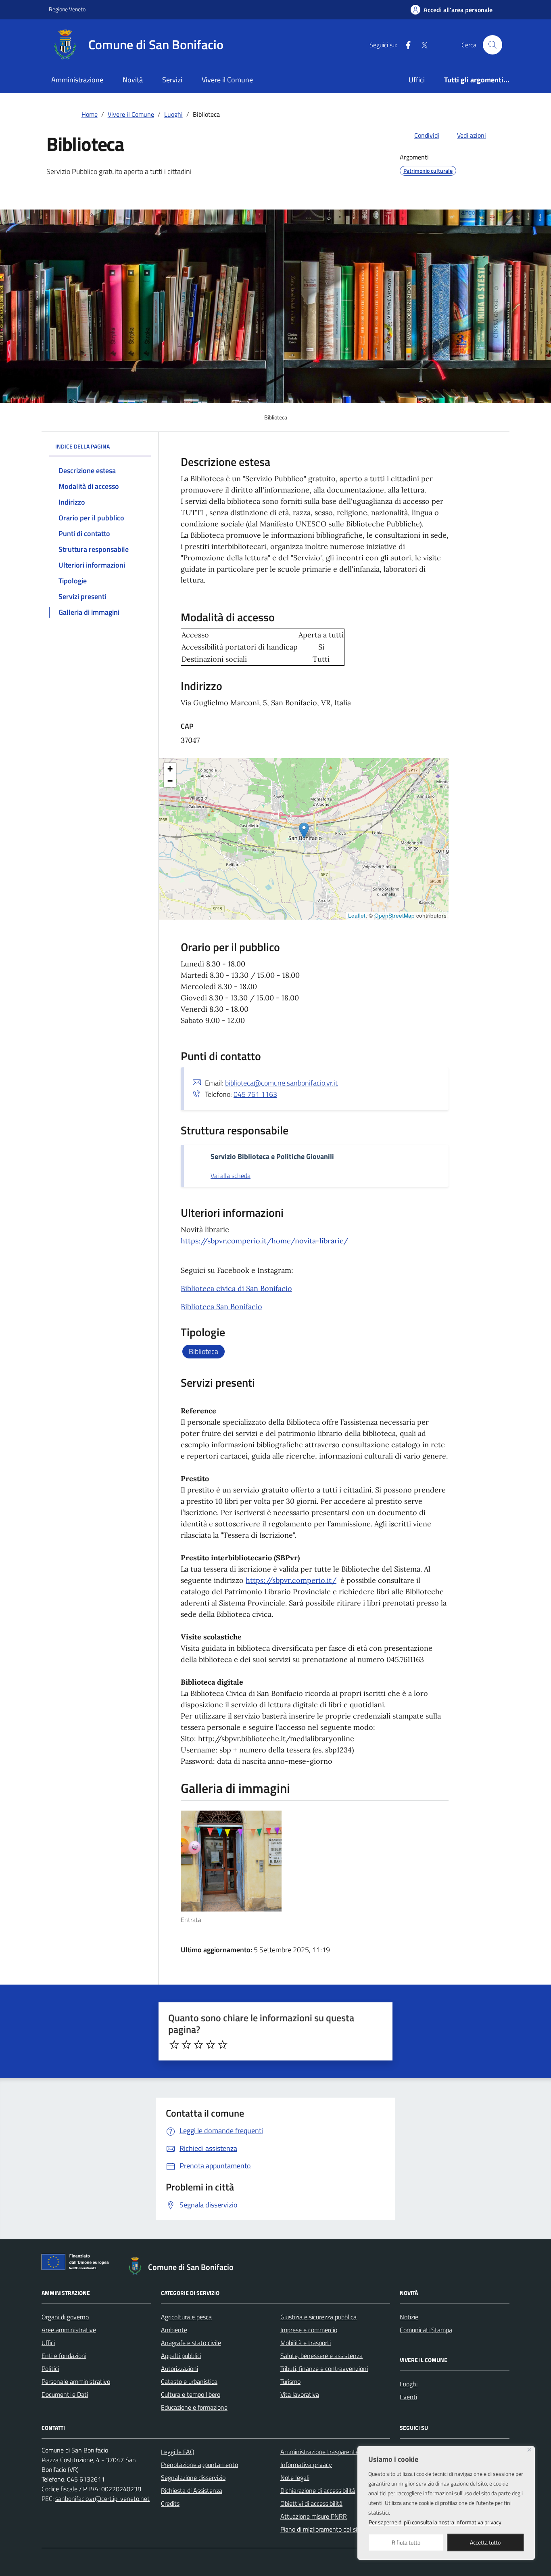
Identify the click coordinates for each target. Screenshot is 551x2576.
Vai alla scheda (231, 1176)
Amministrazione (77, 80)
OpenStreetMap (394, 915)
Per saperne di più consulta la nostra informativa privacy (435, 2522)
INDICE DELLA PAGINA (82, 446)
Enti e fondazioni (64, 2356)
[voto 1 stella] (174, 2045)
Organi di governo (65, 2317)
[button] (304, 831)
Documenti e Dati (65, 2394)
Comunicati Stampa (426, 2330)
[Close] (529, 2450)
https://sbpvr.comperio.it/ (291, 1580)
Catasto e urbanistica (189, 2381)
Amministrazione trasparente (319, 2452)
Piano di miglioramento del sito (321, 2529)
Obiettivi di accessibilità (311, 2503)
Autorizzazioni (179, 2368)
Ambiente (174, 2330)
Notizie (409, 2317)
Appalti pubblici (181, 2356)
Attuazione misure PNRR (314, 2516)
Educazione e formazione (194, 2407)
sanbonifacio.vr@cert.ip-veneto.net (102, 2498)
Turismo (290, 2381)
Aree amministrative (69, 2330)
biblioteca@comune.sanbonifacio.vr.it (281, 1083)
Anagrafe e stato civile (191, 2343)
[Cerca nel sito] (493, 45)
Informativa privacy (306, 2465)
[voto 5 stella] (223, 2045)
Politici (50, 2368)
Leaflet (357, 915)
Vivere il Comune (227, 80)
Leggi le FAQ (178, 2452)
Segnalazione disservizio (193, 2477)
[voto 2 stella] (186, 2045)
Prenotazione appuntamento (199, 2465)
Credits (170, 2503)
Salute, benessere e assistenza (321, 2356)
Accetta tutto (485, 2542)
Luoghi (409, 2384)
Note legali (295, 2477)
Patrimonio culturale (428, 171)
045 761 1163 (255, 1094)
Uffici (417, 80)
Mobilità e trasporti (306, 2343)
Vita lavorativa (300, 2394)
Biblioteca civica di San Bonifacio (236, 1288)
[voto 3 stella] (198, 2045)
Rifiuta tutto (406, 2542)
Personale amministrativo (76, 2381)
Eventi (408, 2397)
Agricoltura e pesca (186, 2317)
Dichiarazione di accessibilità (318, 2490)
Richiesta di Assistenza (192, 2490)
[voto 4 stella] (211, 2045)
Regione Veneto (67, 9)
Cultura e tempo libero (191, 2394)
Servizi (172, 80)
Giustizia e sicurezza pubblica (318, 2317)
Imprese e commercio (309, 2330)
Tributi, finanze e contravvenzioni (324, 2368)
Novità (133, 80)
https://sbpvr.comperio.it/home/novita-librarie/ (264, 1241)
